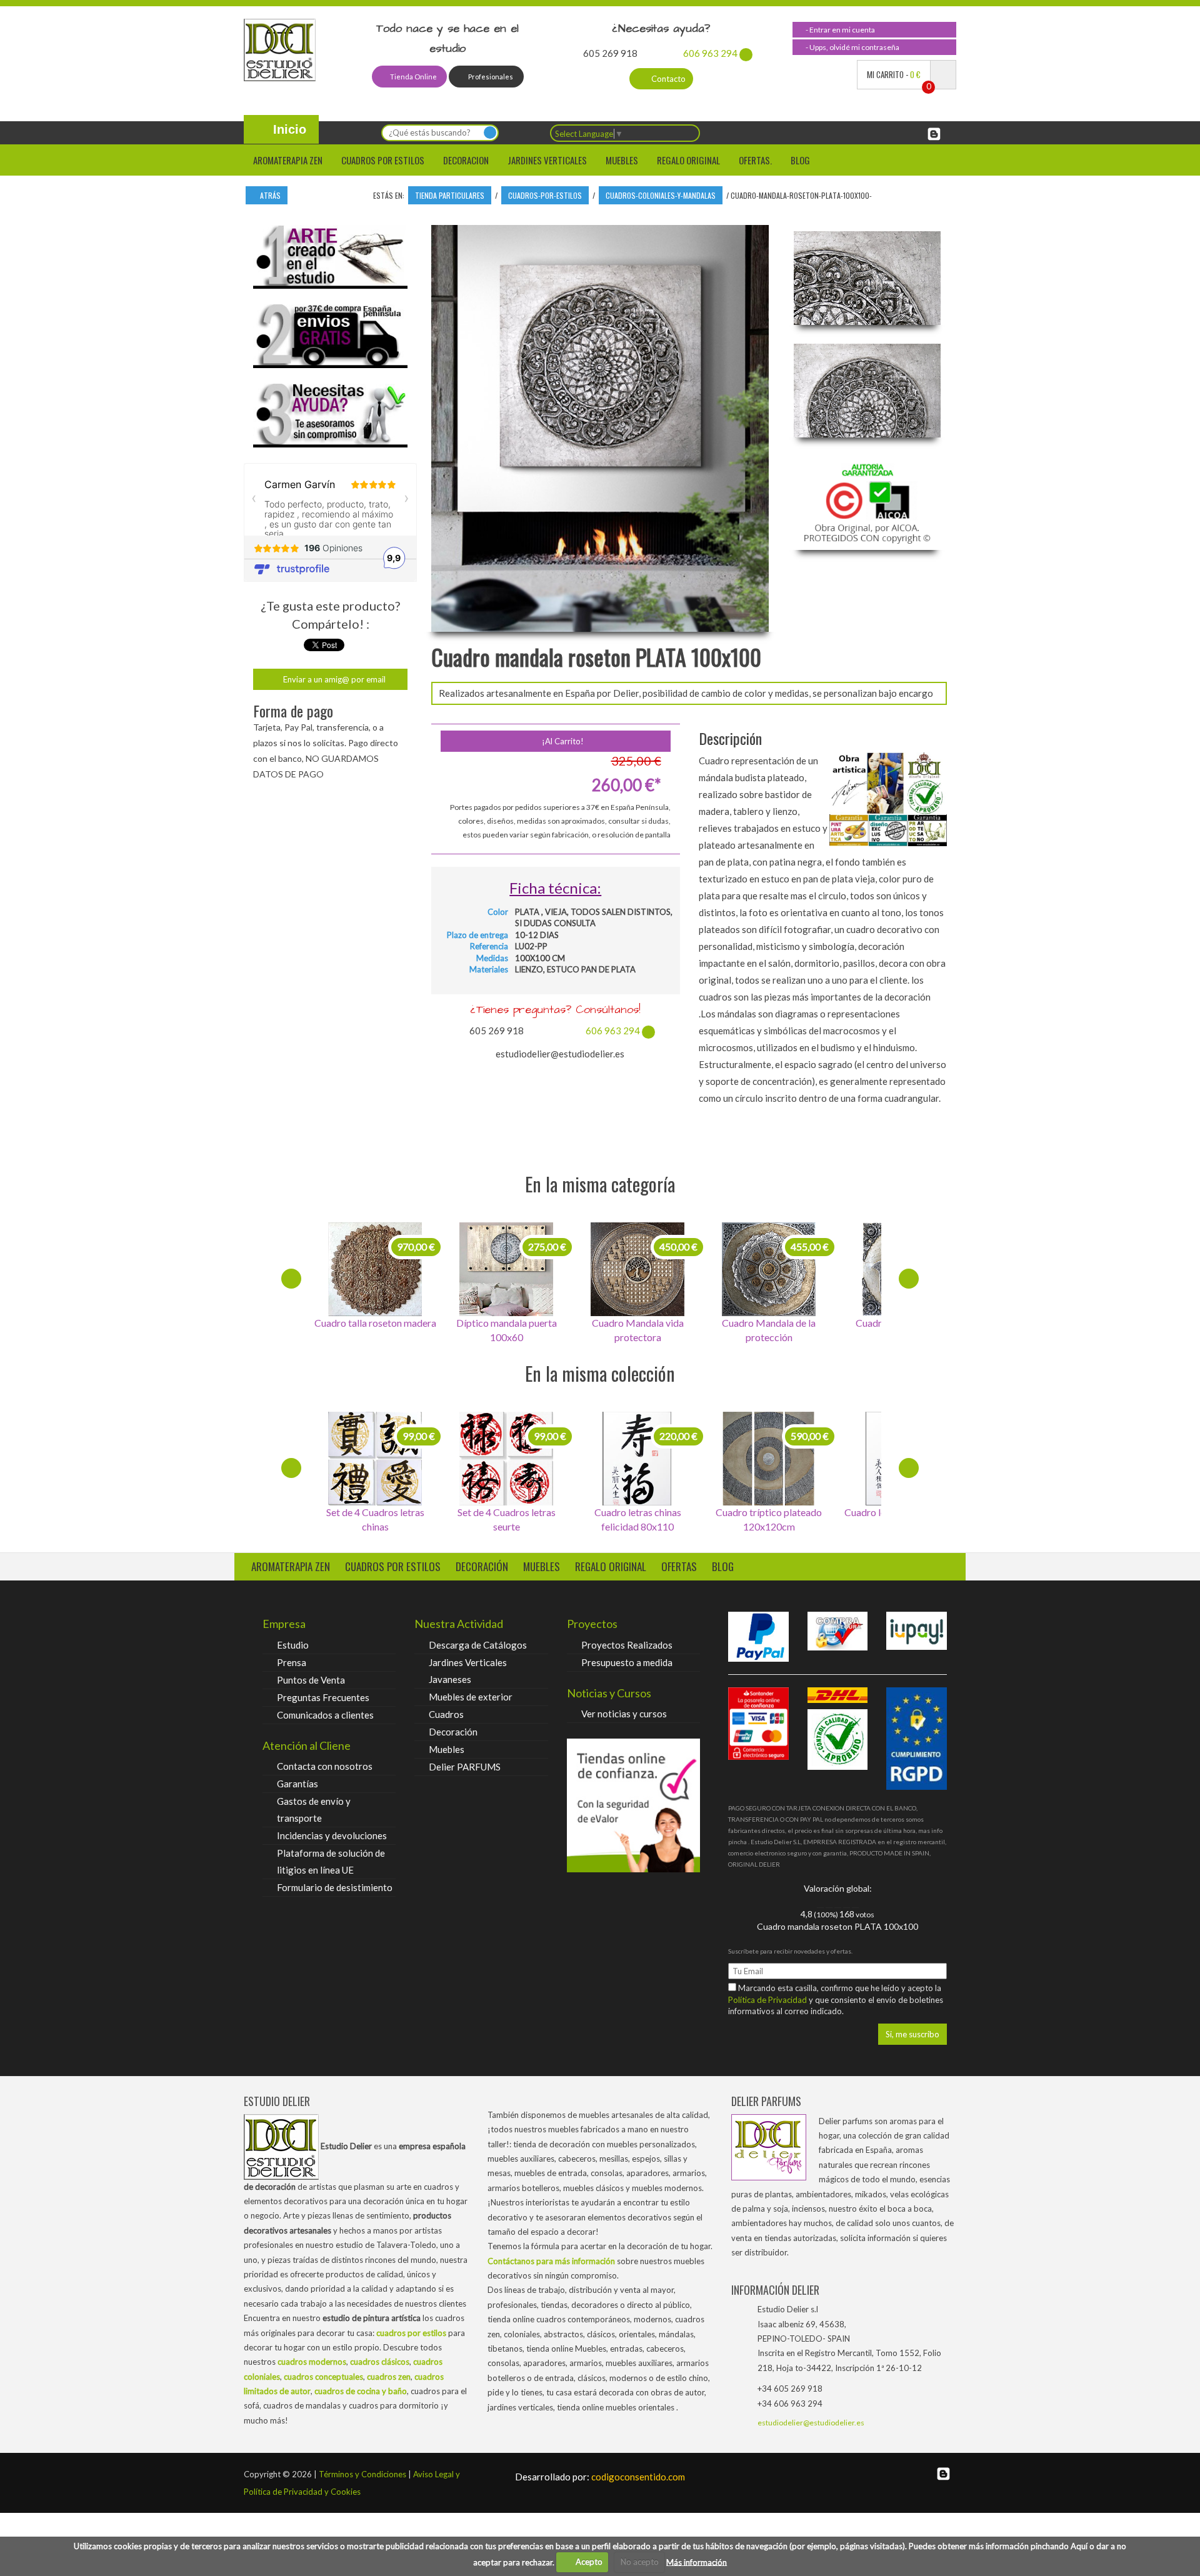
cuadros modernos (312, 2362)
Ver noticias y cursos (624, 1714)
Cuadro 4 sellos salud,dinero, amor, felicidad (375, 1519)
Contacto (667, 79)
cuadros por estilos (383, 160)
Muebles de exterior (471, 1697)
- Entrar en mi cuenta (840, 30)
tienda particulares (450, 195)
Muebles (622, 160)
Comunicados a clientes (325, 1715)
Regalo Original (688, 160)
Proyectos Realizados (627, 1645)
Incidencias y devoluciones (332, 1835)
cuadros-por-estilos (545, 195)
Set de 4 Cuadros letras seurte (638, 1519)
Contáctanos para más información (551, 2261)
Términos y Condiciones (362, 2474)
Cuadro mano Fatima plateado (769, 1330)
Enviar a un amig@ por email (333, 679)
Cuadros (446, 1714)
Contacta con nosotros (325, 1766)
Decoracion (466, 160)
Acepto (586, 2562)
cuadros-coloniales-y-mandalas (661, 195)
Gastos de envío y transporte (314, 1810)
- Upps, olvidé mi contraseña (852, 47)
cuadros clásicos (380, 2362)
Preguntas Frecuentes (323, 1697)
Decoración (453, 1732)
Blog (800, 160)
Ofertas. (755, 160)
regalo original (611, 1566)
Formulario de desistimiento (335, 1887)
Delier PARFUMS (465, 1767)
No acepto (640, 2562)
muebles (542, 1566)
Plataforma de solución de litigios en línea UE (331, 1861)
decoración (482, 1566)
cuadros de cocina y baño (361, 2391)
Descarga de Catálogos (478, 1645)
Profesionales (490, 77)
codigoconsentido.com (600, 2477)
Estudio (293, 1645)
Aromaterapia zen (288, 160)
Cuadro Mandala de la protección (637, 1330)
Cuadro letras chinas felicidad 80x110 (769, 1519)
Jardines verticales (547, 160)
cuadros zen (389, 2377)
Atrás (269, 195)
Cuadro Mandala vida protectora (507, 1330)
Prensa (292, 1662)
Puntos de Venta (311, 1680)
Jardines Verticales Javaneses (468, 1671)
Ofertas (679, 1566)
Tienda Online (413, 77)
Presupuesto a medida (627, 1662)
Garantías (297, 1784)
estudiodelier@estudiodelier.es (811, 2423)
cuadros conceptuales (323, 2377)
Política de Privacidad (768, 2000)
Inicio (288, 129)
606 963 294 (710, 53)
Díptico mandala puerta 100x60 (375, 1330)
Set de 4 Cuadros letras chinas (507, 1519)
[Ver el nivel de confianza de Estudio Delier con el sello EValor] (633, 1805)
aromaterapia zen (291, 1566)
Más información (697, 2562)
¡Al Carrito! (562, 741)
